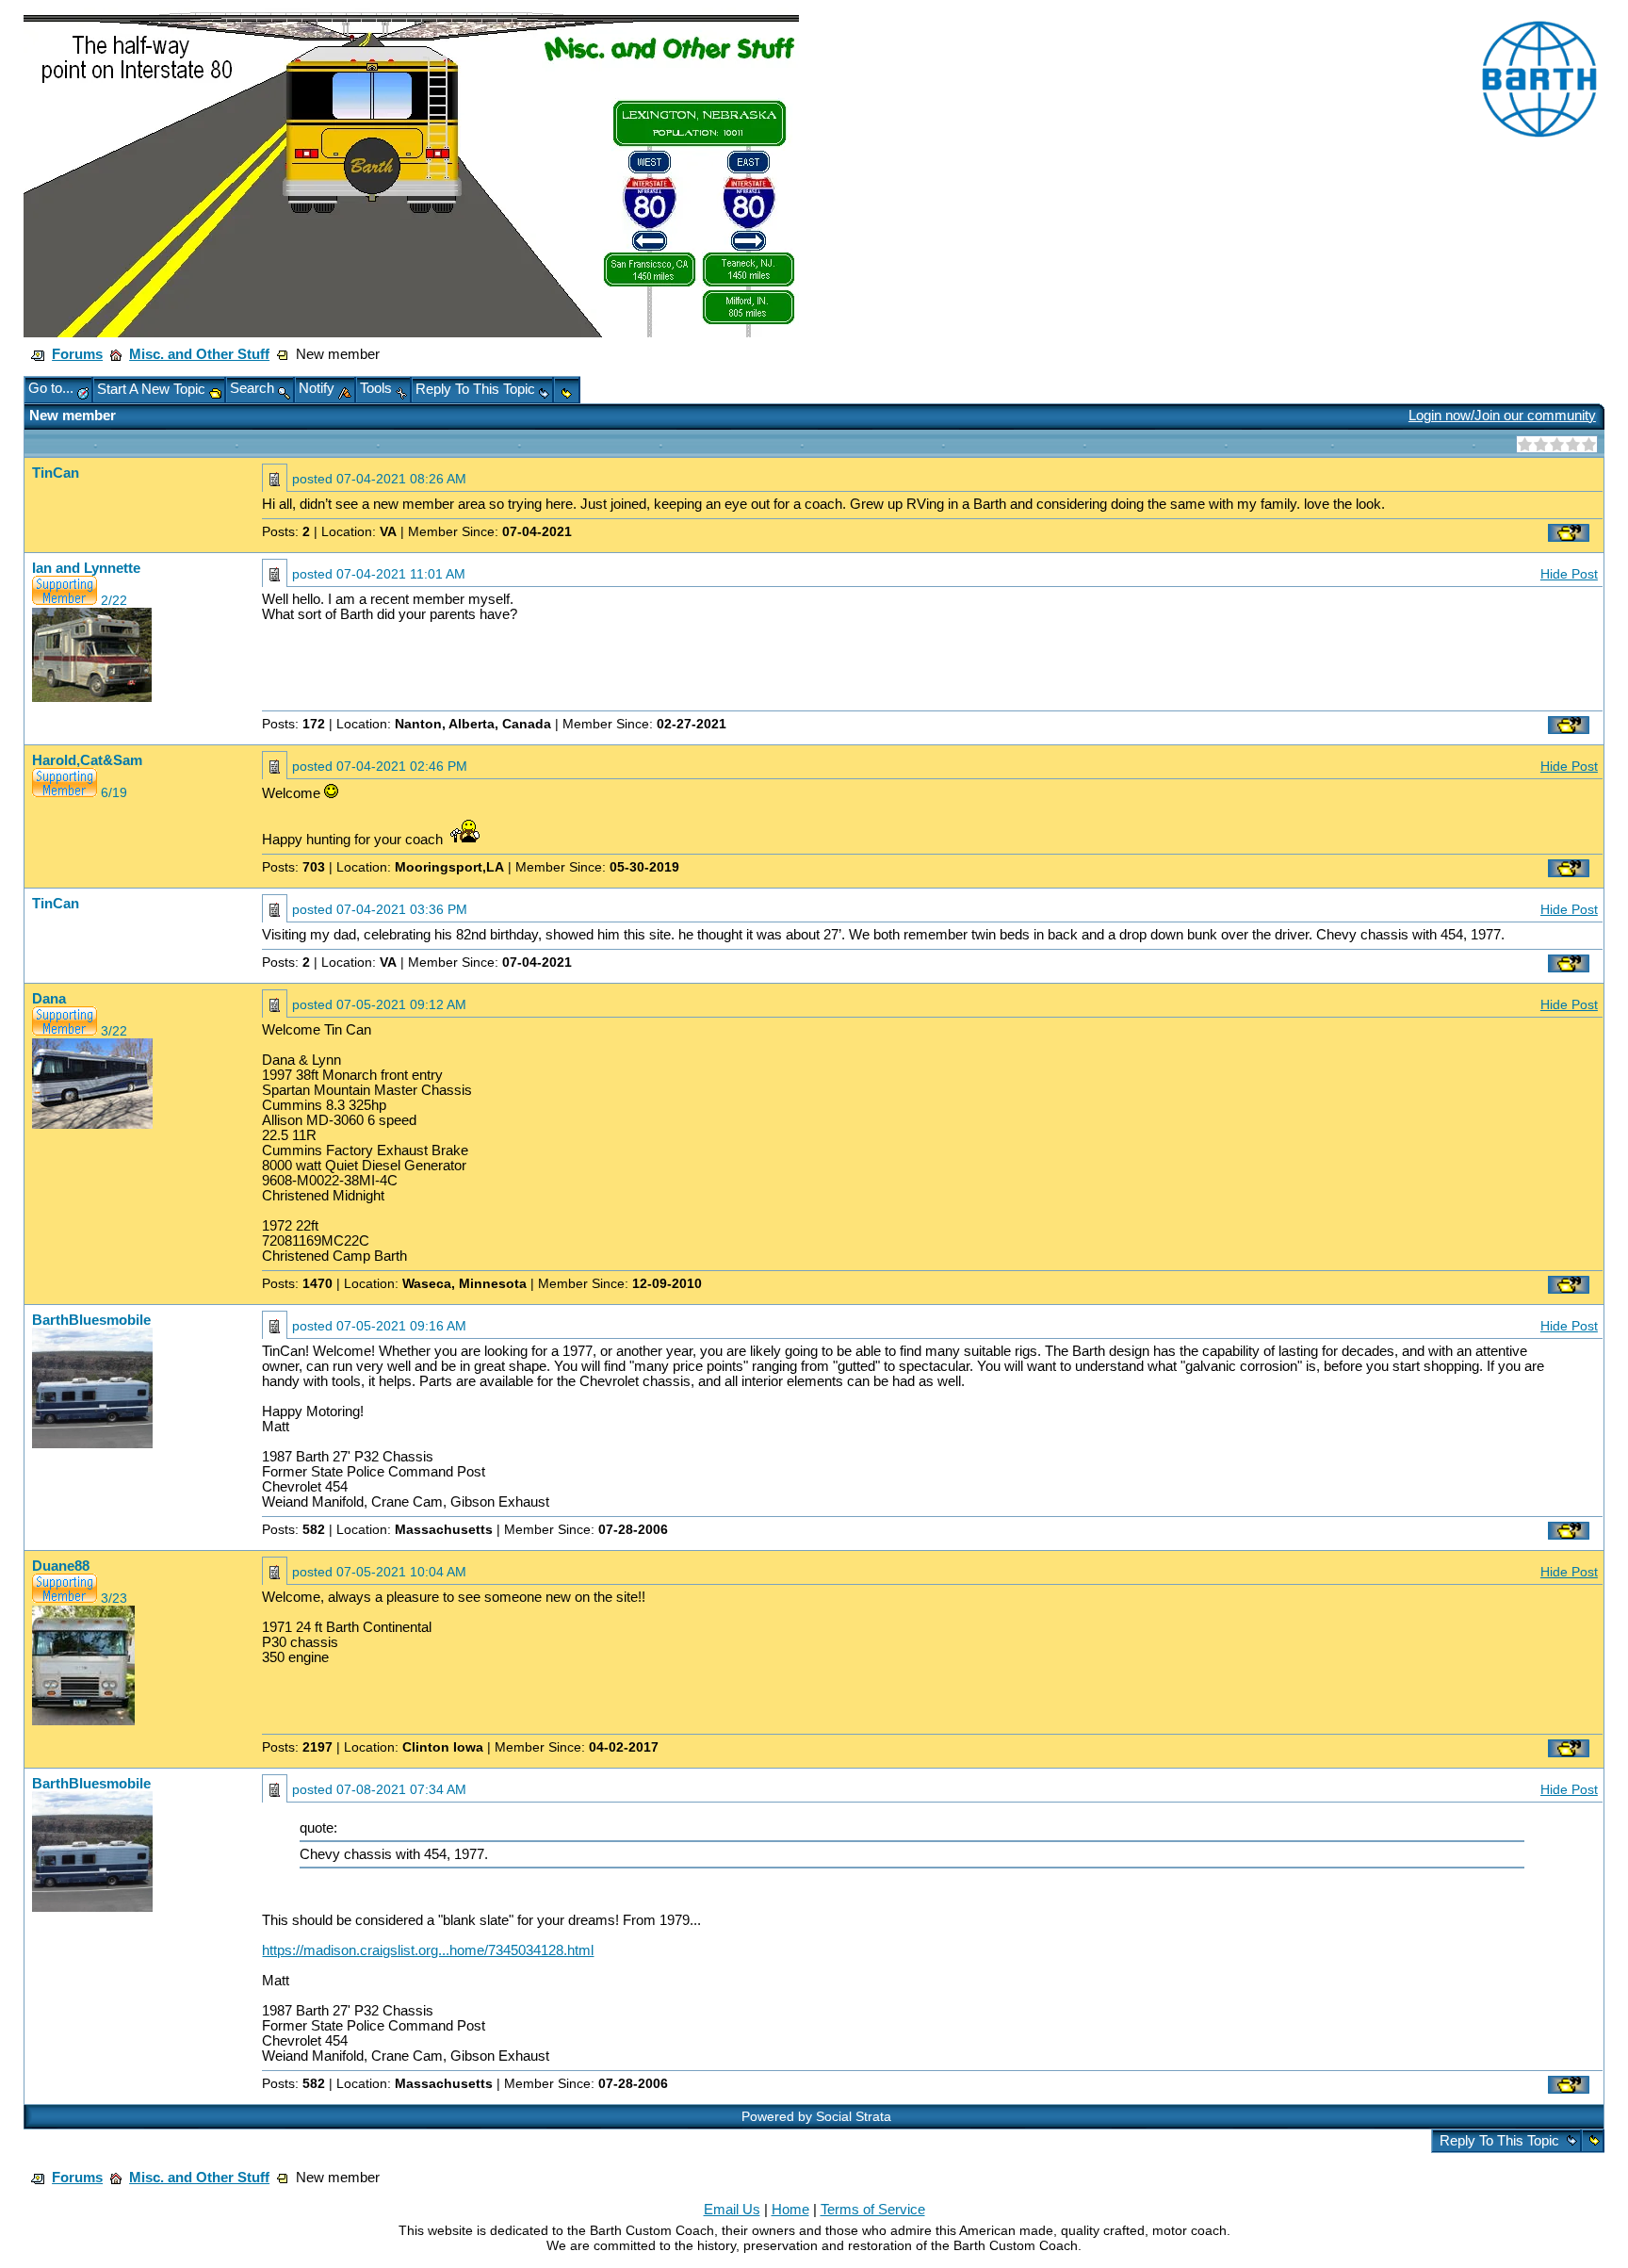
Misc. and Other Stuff (199, 354)
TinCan (56, 473)
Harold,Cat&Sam (87, 760)
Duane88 (61, 1566)
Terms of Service (873, 2210)
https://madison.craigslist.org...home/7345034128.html (428, 1950)
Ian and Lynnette (86, 568)
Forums (77, 354)
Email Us (732, 2210)
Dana (49, 999)
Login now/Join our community (1502, 416)
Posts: (286, 531)
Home (790, 2210)
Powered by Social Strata (816, 2116)
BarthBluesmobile (91, 1320)
